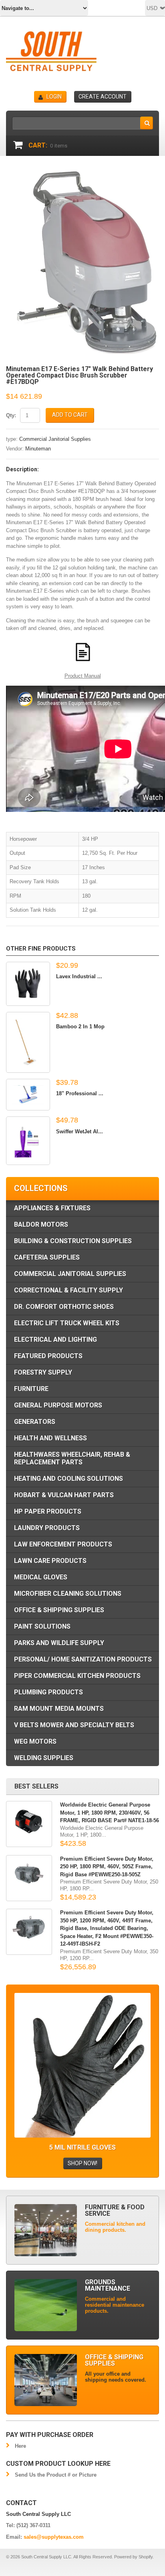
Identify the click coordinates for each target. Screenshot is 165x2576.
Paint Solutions (42, 1626)
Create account (103, 97)
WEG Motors (35, 1741)
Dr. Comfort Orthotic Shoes (64, 1307)
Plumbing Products (48, 1692)
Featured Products (48, 1356)
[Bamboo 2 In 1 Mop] (28, 1042)
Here (20, 2446)
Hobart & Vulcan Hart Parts (64, 1495)
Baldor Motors (41, 1224)
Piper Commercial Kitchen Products (77, 1676)
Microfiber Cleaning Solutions (68, 1594)
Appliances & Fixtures (52, 1208)
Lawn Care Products (50, 1561)
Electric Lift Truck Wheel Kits (67, 1323)
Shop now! (82, 2163)
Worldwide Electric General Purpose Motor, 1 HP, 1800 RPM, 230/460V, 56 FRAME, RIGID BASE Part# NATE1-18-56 (110, 1813)
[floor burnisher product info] (82, 652)
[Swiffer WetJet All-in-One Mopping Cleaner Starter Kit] (28, 1141)
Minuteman (38, 449)
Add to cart (70, 415)
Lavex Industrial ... (79, 976)
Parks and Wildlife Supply (59, 1643)
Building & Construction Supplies (73, 1241)
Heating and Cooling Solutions (68, 1479)
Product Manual (83, 676)
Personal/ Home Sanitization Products (83, 1659)
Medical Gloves (41, 1577)
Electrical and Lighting (55, 1339)
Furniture (31, 1389)
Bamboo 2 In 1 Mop (80, 1027)
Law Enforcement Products (63, 1544)
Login (54, 97)
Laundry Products (47, 1528)
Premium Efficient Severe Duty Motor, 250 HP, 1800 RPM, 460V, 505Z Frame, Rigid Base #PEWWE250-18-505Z (107, 1867)
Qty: (11, 415)
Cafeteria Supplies (47, 1257)
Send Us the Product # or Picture (56, 2475)
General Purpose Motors (58, 1405)
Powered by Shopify (133, 2557)
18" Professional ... (80, 1093)
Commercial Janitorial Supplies (55, 439)
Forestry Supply (43, 1372)
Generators (35, 1422)
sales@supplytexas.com (54, 2537)
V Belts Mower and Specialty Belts (74, 1725)
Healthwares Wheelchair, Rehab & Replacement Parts (72, 1458)
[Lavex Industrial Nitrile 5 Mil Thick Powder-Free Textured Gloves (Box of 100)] (28, 984)
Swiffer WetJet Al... (79, 1132)
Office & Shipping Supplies (59, 1610)
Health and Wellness (50, 1438)
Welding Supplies (44, 1758)
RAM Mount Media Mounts (59, 1709)
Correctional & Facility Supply (68, 1290)
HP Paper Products (48, 1511)
